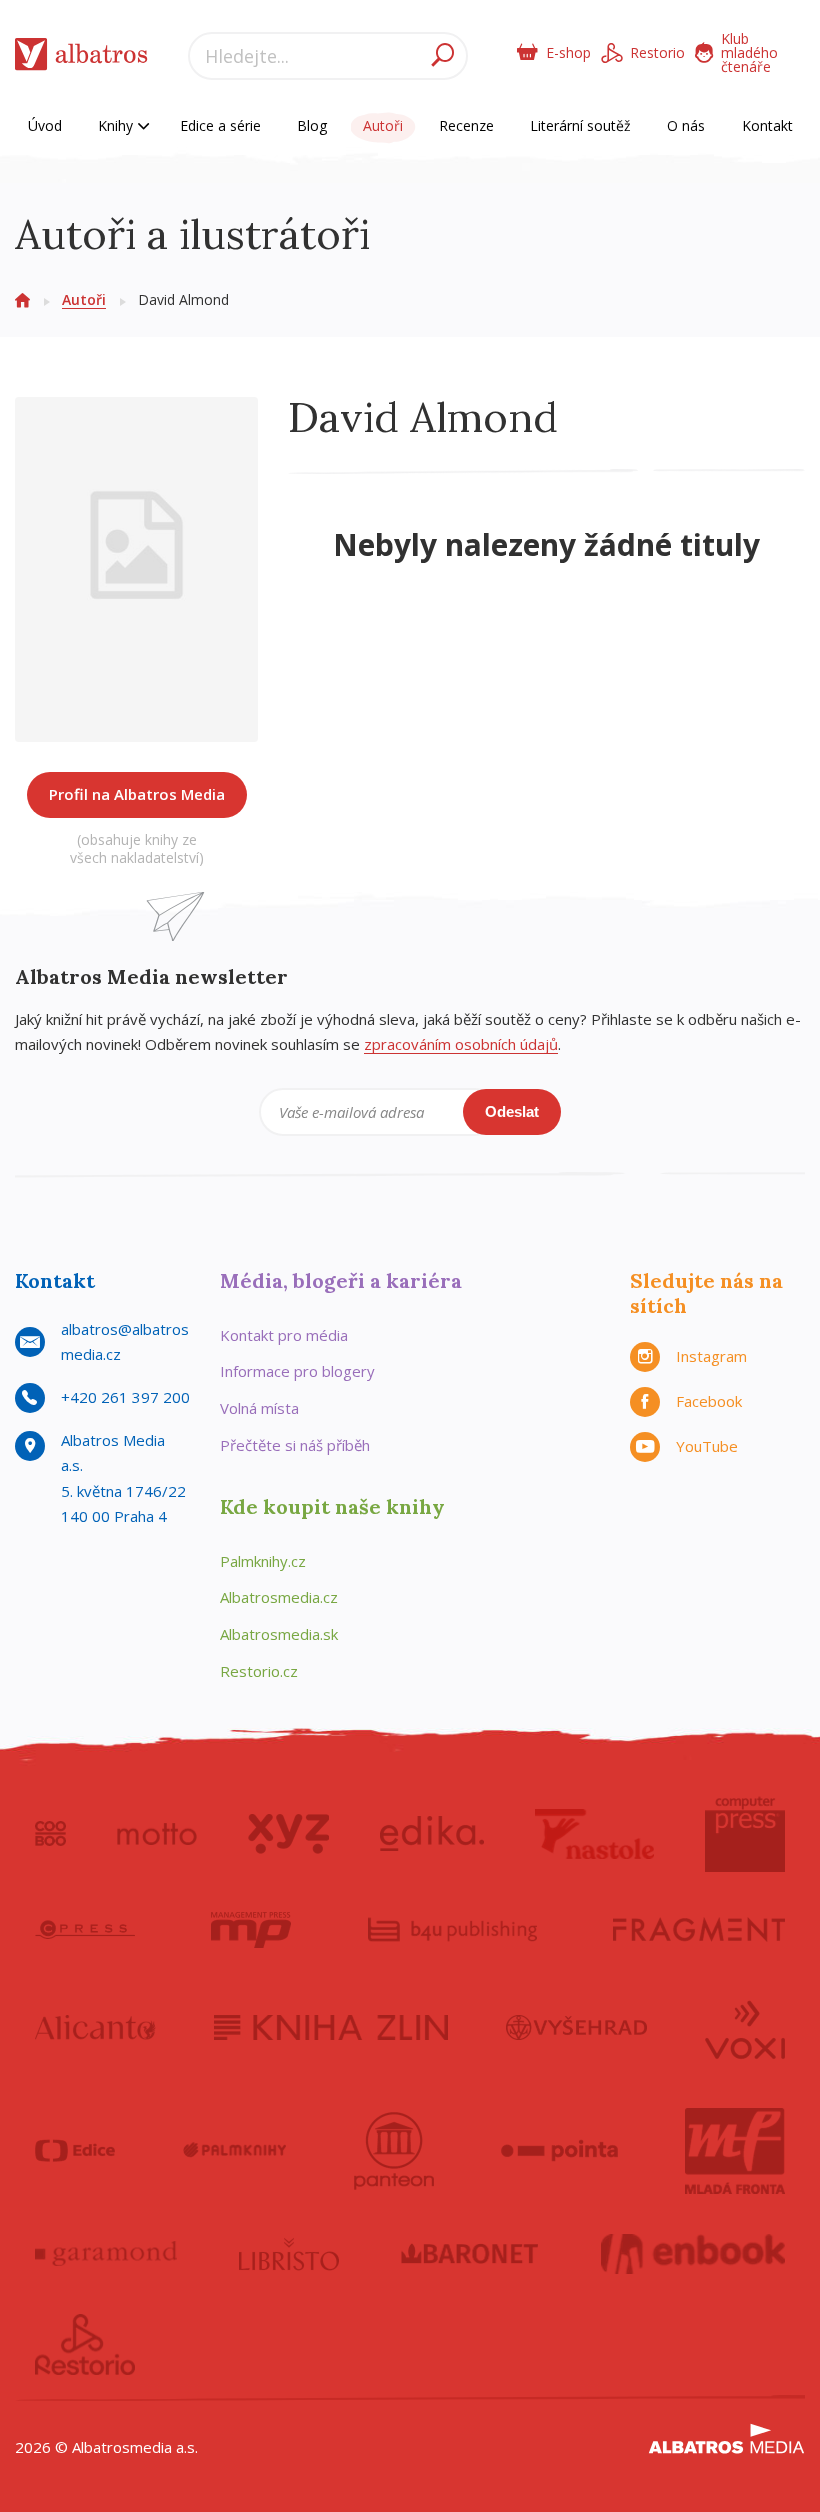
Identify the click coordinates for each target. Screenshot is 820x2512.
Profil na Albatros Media (137, 794)
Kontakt (767, 125)
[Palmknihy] (235, 2151)
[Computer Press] (745, 1834)
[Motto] (157, 1834)
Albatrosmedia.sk (279, 1634)
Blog (312, 125)
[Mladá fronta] (735, 2151)
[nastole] (595, 1834)
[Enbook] (693, 2254)
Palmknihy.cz (263, 1561)
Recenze (466, 125)
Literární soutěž (580, 125)
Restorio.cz (259, 1671)
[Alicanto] (95, 2028)
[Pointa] (559, 2151)
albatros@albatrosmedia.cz (125, 1342)
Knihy (117, 125)
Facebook (709, 1401)
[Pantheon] (394, 2151)
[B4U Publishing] (452, 1930)
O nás (686, 125)
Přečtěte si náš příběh (295, 1445)
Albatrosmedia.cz (279, 1597)
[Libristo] (289, 2254)
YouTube (707, 1446)
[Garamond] (106, 2254)
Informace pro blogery (297, 1371)
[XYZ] (288, 1834)
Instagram (711, 1356)
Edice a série (220, 125)
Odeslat (512, 1111)
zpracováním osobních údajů (461, 1044)
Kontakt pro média (284, 1335)
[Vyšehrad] (576, 2028)
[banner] (81, 58)
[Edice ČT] (75, 2151)
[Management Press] (251, 1930)
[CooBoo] (50, 1834)
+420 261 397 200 (125, 1397)
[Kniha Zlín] (331, 2028)
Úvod (45, 125)
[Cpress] (85, 1930)
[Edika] (432, 1834)
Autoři (383, 125)
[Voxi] (745, 2028)
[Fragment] (699, 1930)
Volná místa (259, 1408)
